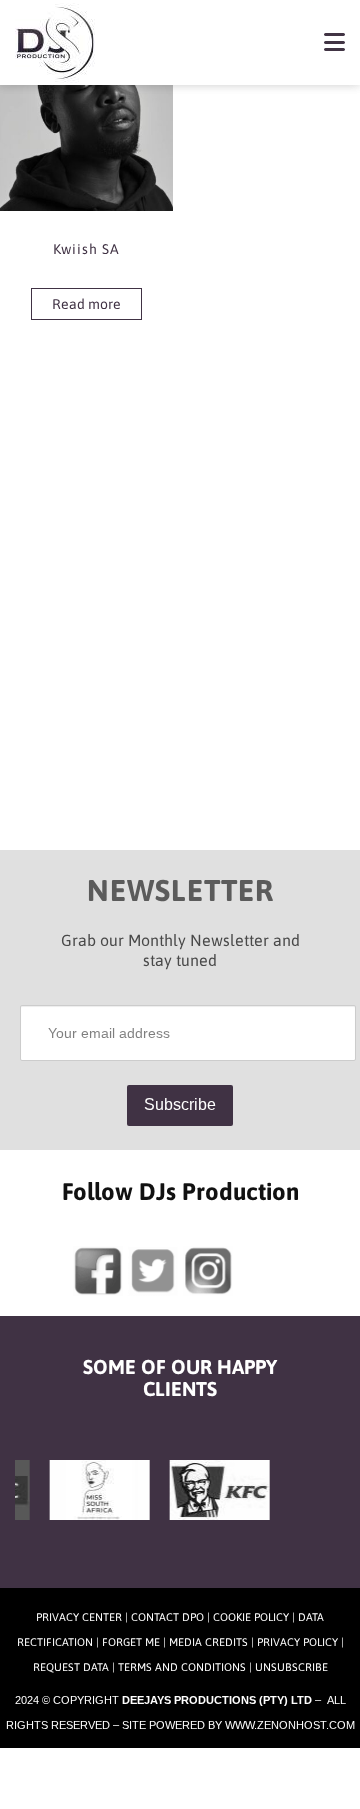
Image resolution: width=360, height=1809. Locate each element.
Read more (86, 304)
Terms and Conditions (182, 1667)
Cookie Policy (251, 1617)
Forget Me (131, 1642)
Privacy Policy (297, 1642)
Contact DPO (167, 1617)
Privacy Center (79, 1617)
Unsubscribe (291, 1667)
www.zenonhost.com (290, 1725)
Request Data (71, 1667)
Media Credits (208, 1642)
